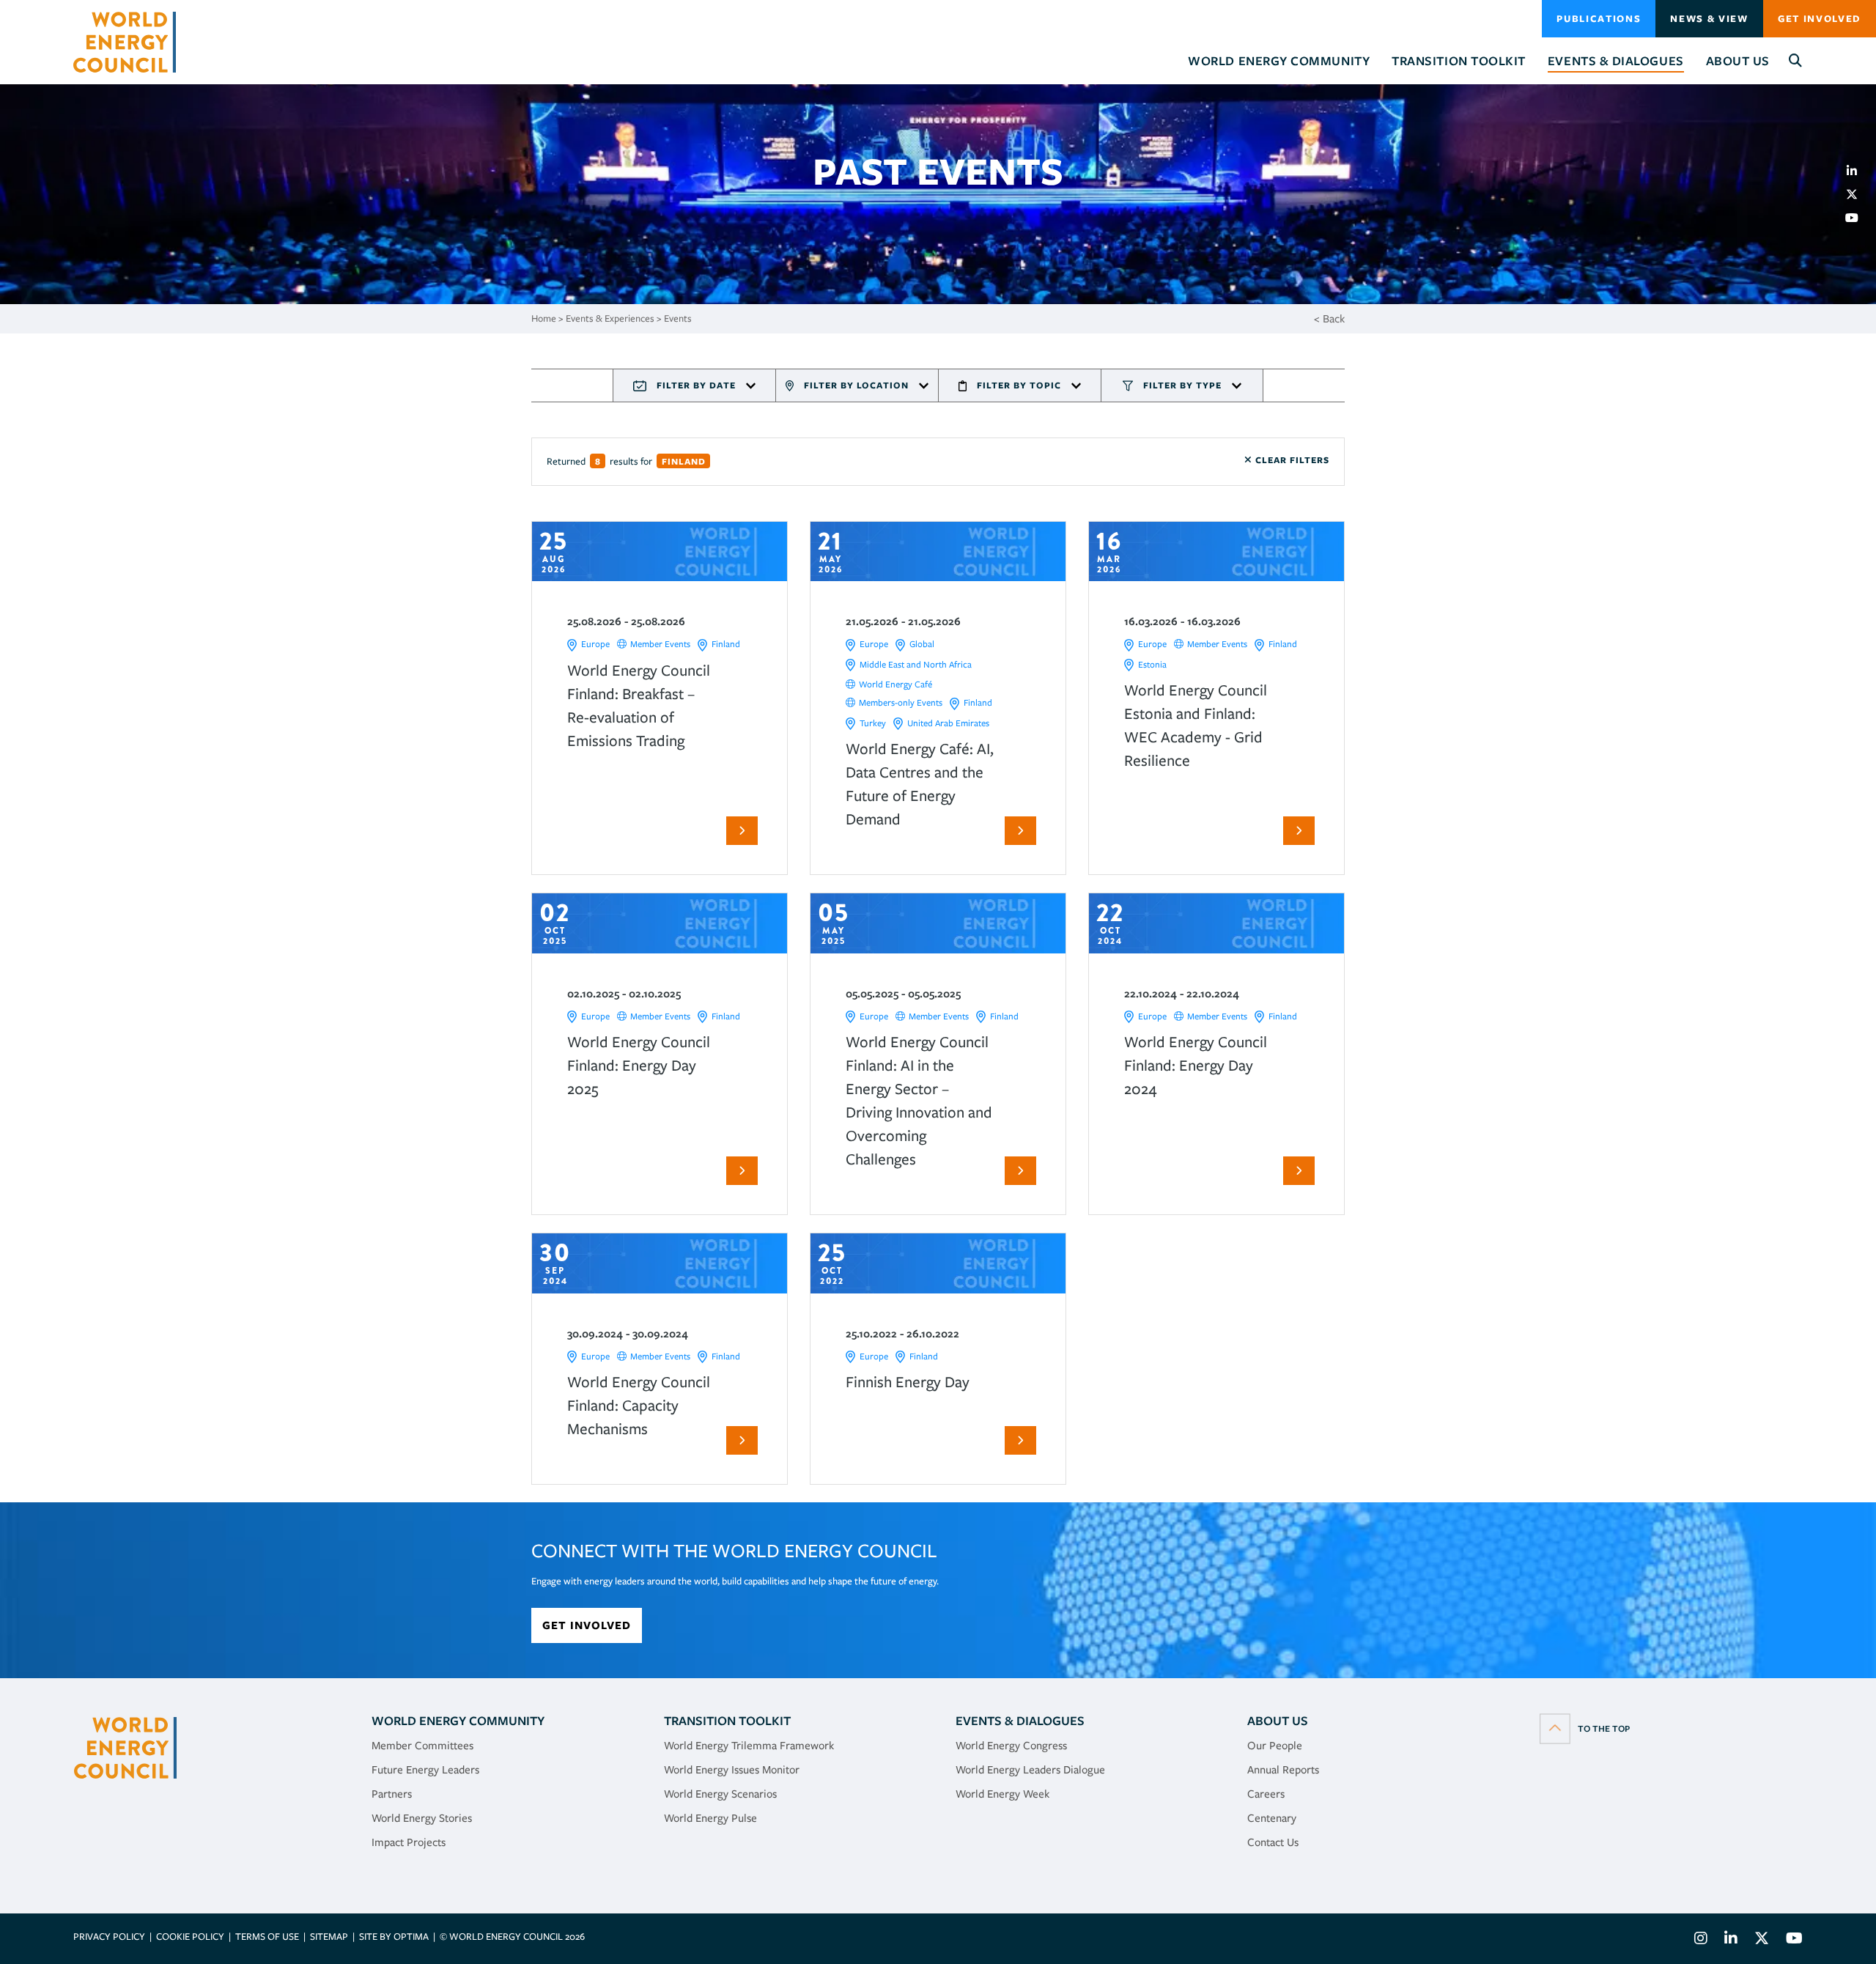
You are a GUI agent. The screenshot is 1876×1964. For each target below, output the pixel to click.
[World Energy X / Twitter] (1762, 1940)
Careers (1266, 1794)
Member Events (660, 644)
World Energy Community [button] (1279, 61)
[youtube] (1858, 218)
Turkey (873, 723)
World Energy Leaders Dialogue (1030, 1770)
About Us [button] (1738, 61)
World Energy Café (895, 684)
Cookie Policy (190, 1937)
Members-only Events (901, 702)
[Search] (1796, 61)
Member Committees (422, 1746)
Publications (1599, 19)
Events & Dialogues (1020, 1721)
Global (922, 644)
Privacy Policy (109, 1937)
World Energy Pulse (710, 1818)
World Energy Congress (1011, 1746)
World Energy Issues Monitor (732, 1770)
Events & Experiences (610, 318)
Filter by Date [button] (696, 385)
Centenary (1272, 1818)
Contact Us (1273, 1842)
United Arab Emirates (948, 723)
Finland (726, 644)
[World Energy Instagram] (1701, 1940)
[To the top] (1585, 1728)
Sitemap (329, 1937)
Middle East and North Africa (916, 664)
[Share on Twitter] (1858, 194)
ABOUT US (1278, 1721)
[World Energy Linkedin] (1731, 1940)
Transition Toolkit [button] (1459, 61)
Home (544, 318)
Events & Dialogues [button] (1616, 61)
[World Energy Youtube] (1791, 1940)
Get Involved (1820, 19)
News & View (1709, 19)
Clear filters (1291, 460)
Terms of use (267, 1937)
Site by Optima (394, 1937)
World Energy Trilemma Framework (749, 1746)
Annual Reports (1283, 1770)
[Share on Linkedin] (1858, 171)
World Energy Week (1002, 1794)
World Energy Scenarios (720, 1794)
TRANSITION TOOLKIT (727, 1721)
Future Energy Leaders (425, 1770)
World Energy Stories (422, 1818)
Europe (595, 644)
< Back (1329, 319)
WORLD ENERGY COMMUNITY (458, 1721)
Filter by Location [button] (856, 385)
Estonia (1152, 664)
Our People (1275, 1746)
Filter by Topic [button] (1019, 385)
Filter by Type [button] (1182, 385)
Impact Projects (409, 1842)
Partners (392, 1794)
